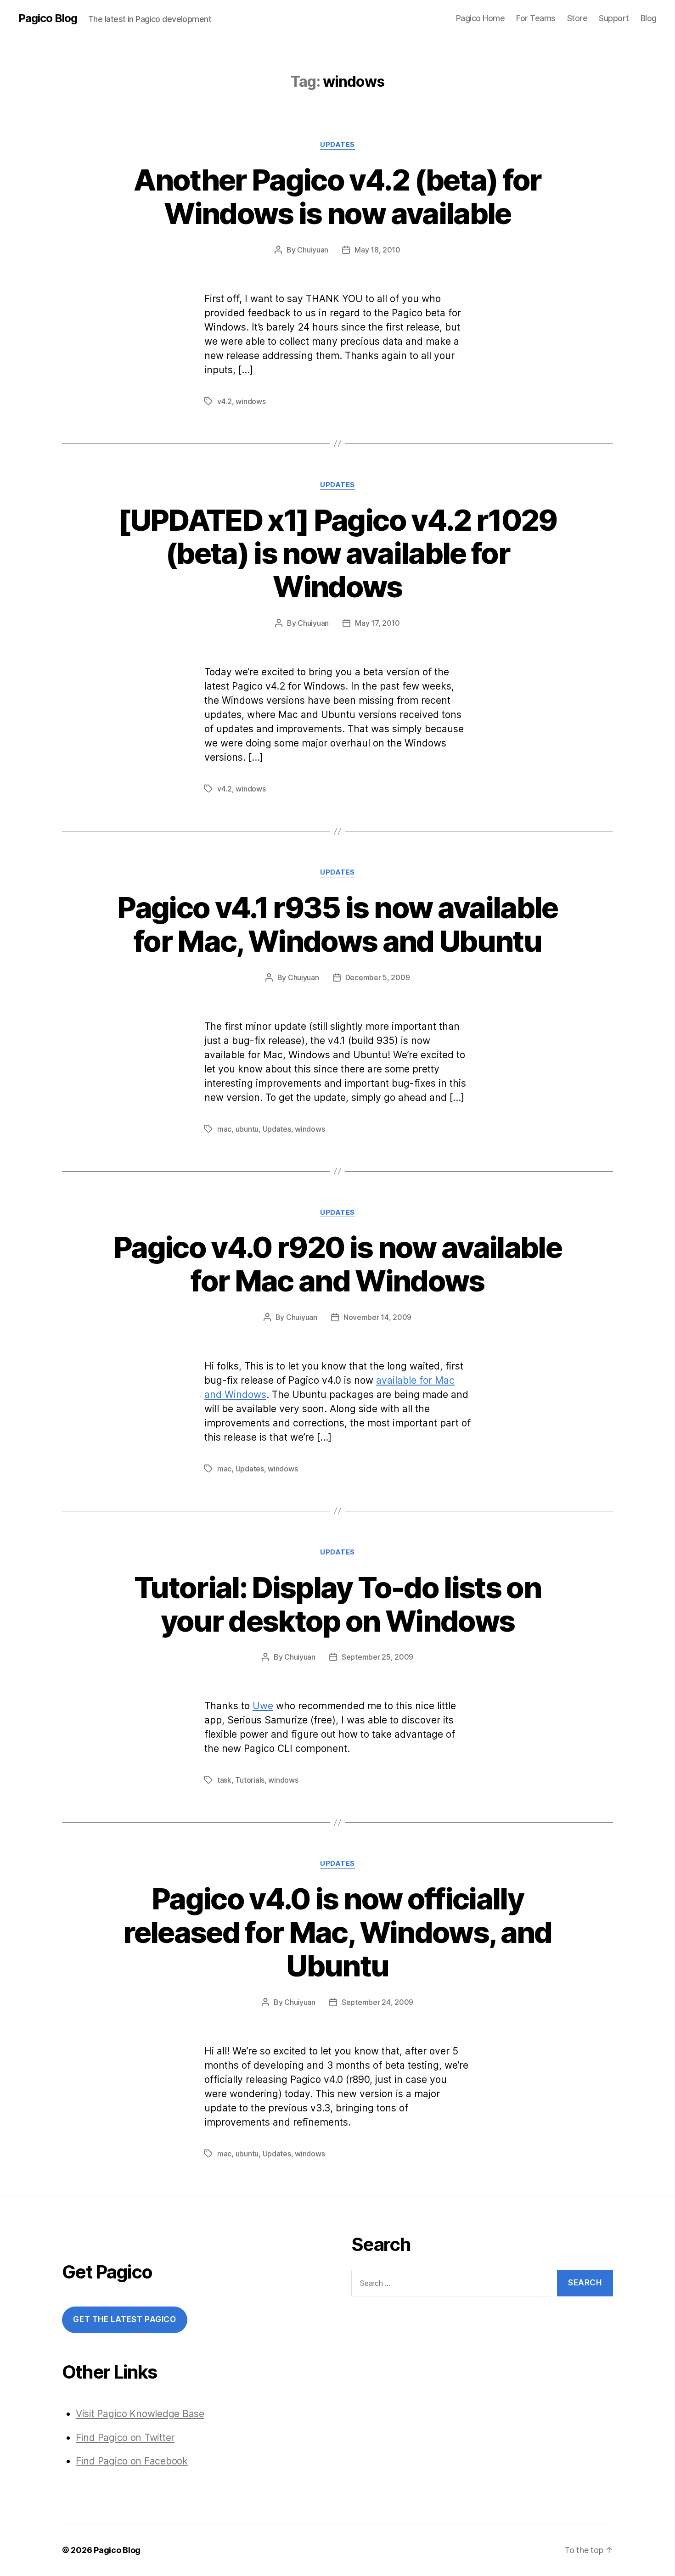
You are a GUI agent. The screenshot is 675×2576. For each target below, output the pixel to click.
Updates (337, 145)
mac (224, 1129)
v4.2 (225, 401)
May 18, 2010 (377, 250)
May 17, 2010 (377, 623)
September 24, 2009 (377, 2002)
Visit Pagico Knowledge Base (140, 2414)
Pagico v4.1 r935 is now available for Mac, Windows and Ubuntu (337, 924)
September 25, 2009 (377, 1657)
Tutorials (250, 1780)
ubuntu (247, 1129)
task (224, 1780)
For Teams (536, 18)
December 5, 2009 (378, 977)
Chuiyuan (313, 250)
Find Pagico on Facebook (132, 2461)
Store (577, 18)
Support (614, 18)
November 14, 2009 (377, 1317)
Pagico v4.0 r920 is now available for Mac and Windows (337, 1264)
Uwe (263, 1706)
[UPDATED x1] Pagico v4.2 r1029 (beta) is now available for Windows (337, 553)
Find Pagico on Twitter (125, 2438)
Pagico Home (481, 18)
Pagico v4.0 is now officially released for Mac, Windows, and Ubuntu (337, 1932)
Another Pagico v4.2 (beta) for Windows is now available (337, 196)
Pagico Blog (48, 18)
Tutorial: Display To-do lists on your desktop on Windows (337, 1604)
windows (250, 401)
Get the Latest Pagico (124, 2319)
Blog (649, 18)
